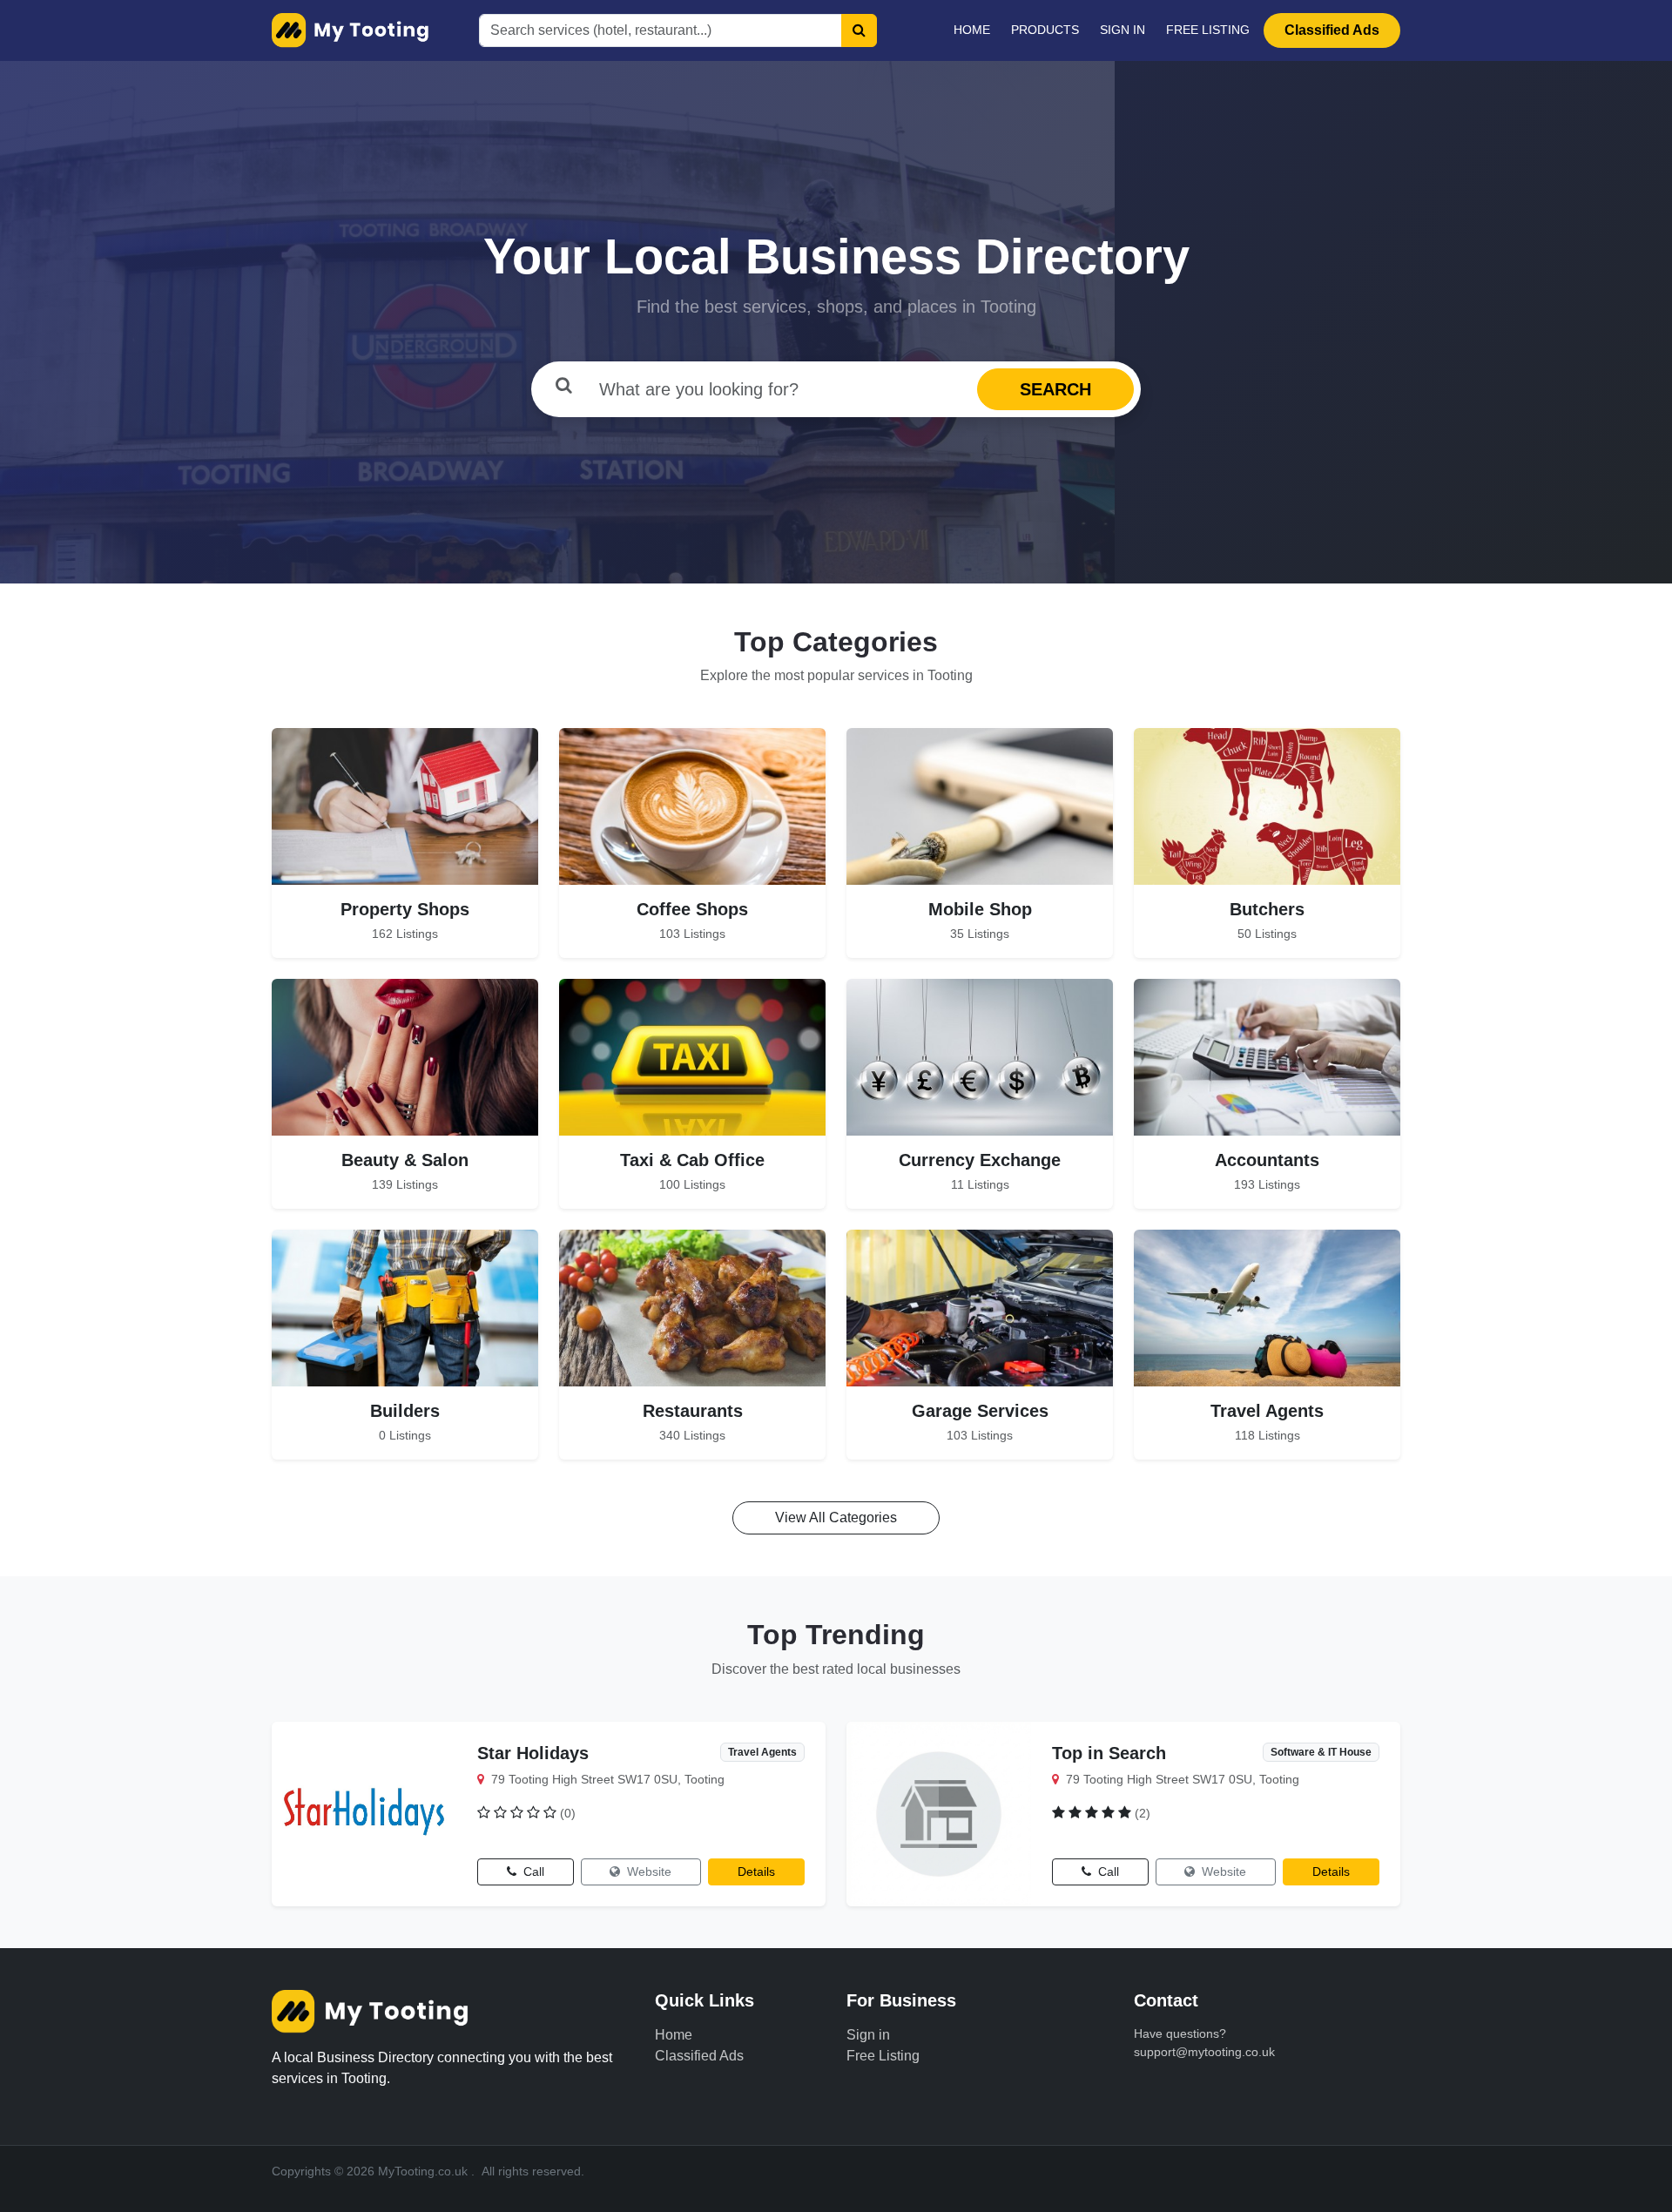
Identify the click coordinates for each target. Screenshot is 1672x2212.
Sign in (1123, 30)
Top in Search (1109, 1753)
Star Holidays (533, 1753)
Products (1045, 30)
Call (532, 1871)
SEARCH (1055, 389)
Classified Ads (1332, 30)
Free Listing (1208, 30)
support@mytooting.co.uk (1204, 2052)
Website (647, 1871)
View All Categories (836, 1517)
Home (972, 30)
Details (756, 1871)
